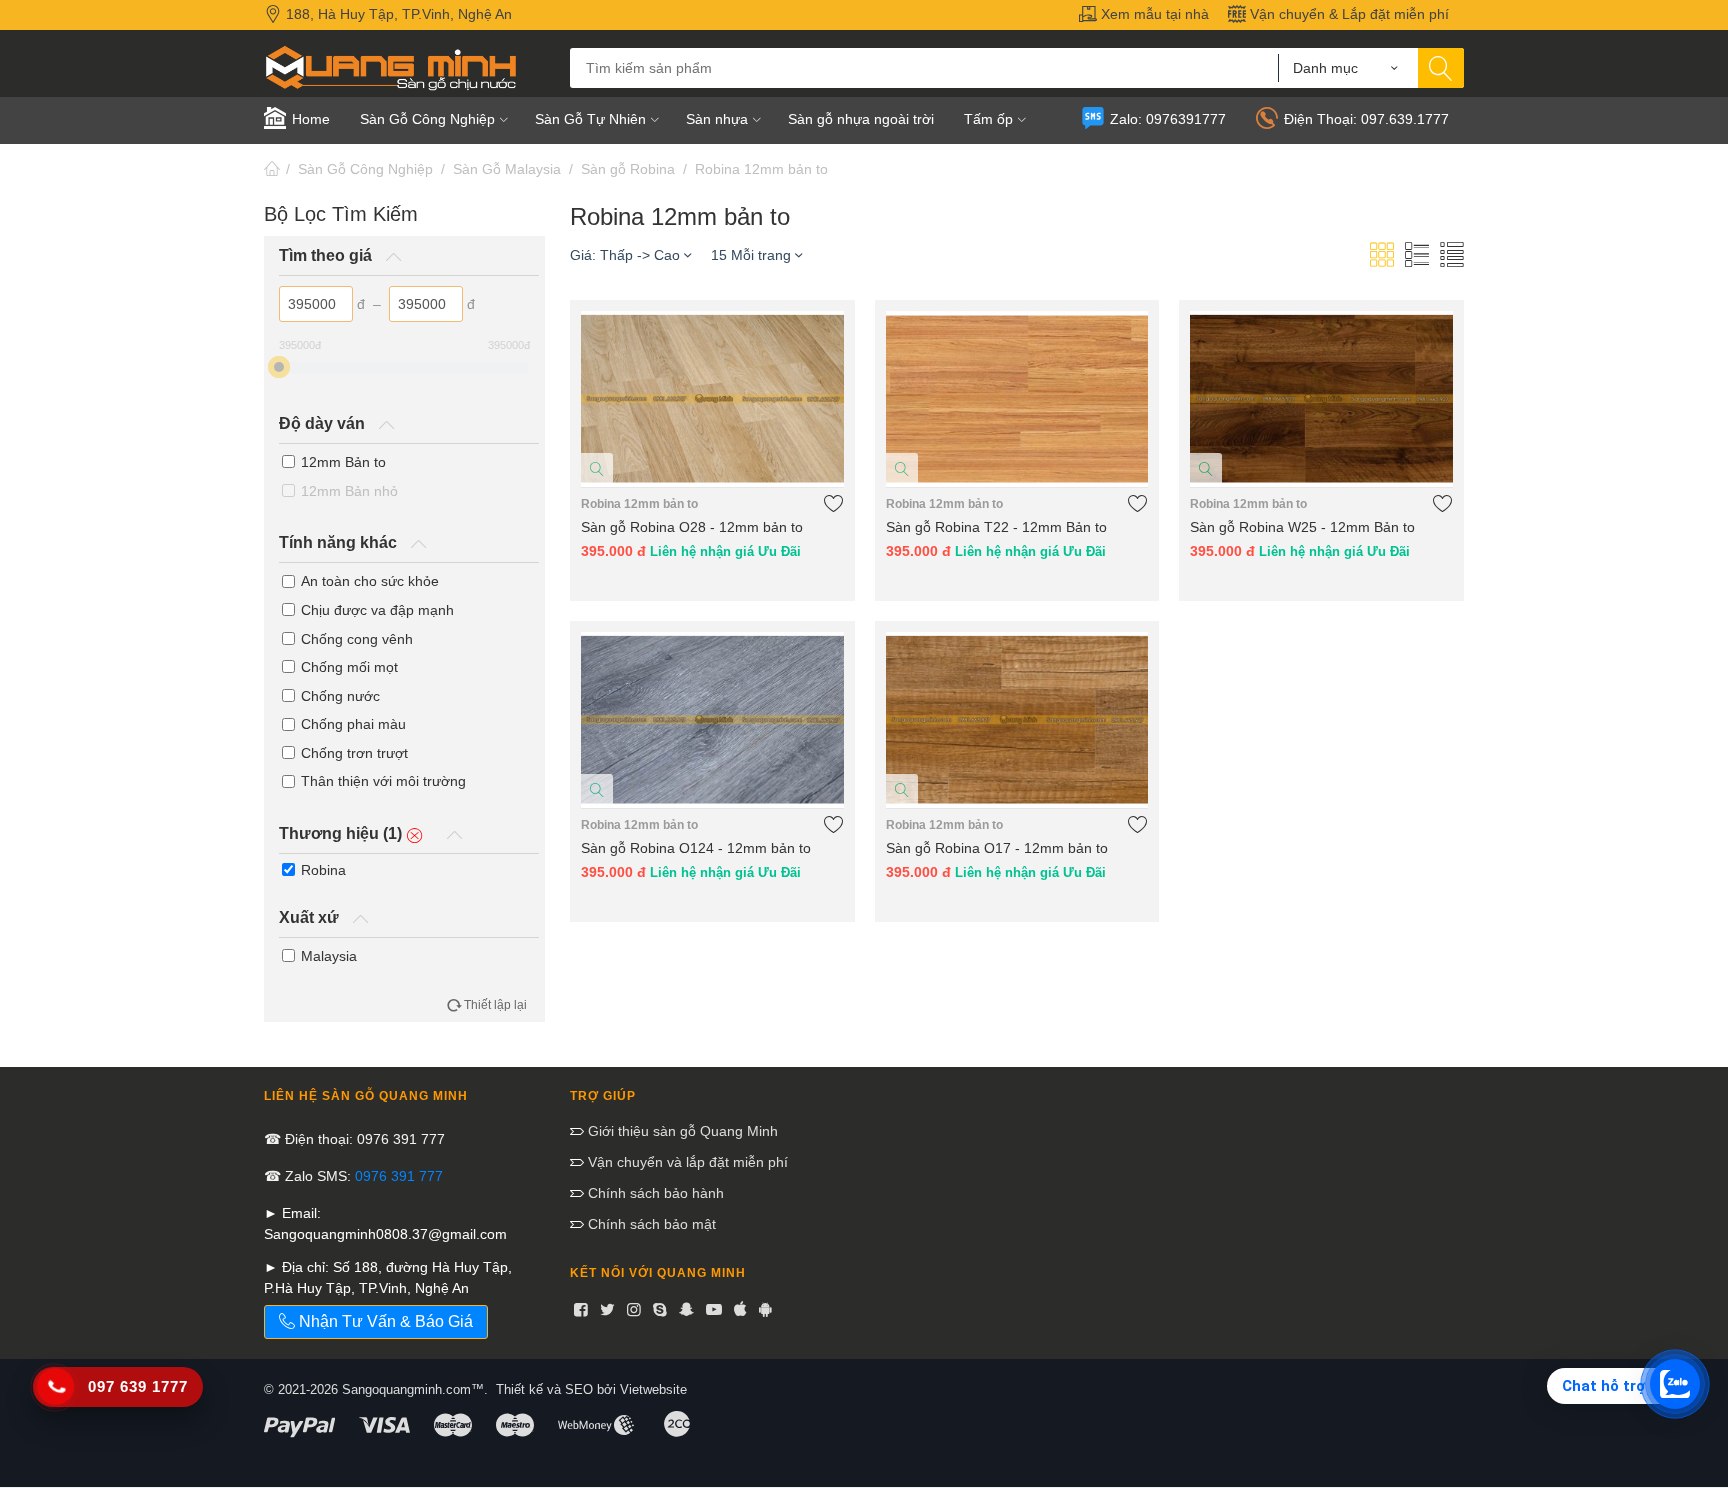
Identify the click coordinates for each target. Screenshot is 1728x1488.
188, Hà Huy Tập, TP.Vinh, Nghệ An (397, 14)
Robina (323, 870)
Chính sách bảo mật (650, 1224)
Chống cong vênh (357, 639)
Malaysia (329, 956)
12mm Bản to (343, 462)
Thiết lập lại (495, 1005)
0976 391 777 (399, 1176)
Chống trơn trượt (354, 753)
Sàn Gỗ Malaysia (507, 169)
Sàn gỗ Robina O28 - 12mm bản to (692, 527)
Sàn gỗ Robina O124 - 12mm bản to (696, 848)
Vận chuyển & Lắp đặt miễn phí (1347, 14)
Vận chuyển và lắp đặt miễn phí (686, 1162)
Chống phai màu (353, 724)
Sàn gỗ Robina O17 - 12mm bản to (997, 848)
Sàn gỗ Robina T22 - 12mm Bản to (996, 527)
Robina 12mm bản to (761, 169)
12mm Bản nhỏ (349, 491)
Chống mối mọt (349, 667)
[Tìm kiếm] (1441, 68)
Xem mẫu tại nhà (1153, 14)
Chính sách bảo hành (654, 1193)
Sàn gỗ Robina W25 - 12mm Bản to (1302, 527)
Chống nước (340, 696)
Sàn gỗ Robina (628, 169)
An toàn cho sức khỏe (370, 581)
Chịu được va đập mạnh (377, 610)
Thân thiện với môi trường (383, 781)
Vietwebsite (653, 1389)
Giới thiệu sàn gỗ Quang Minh (681, 1131)
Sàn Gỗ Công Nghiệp (365, 169)
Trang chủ (272, 169)
